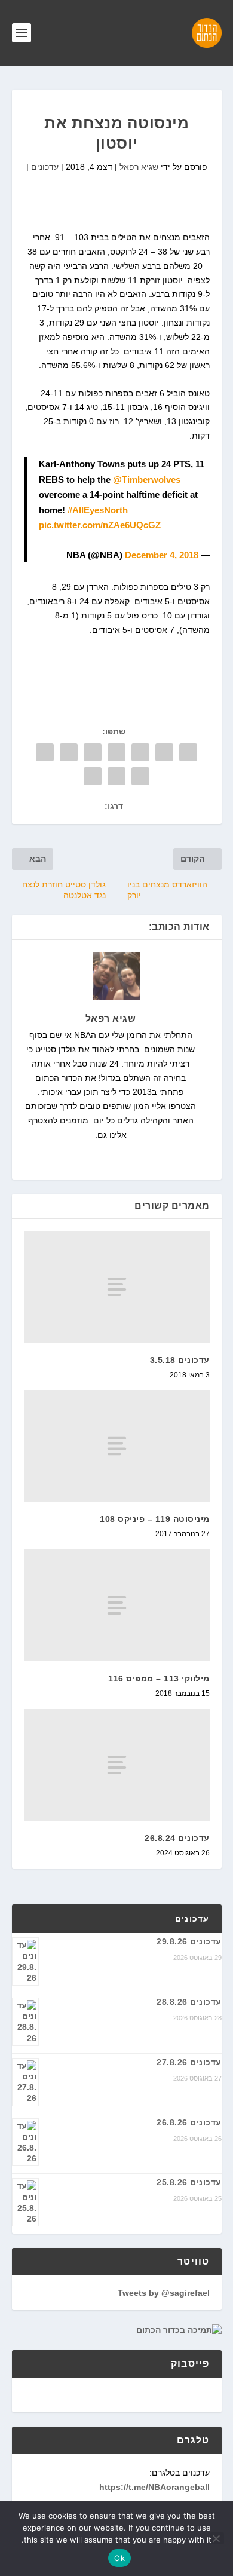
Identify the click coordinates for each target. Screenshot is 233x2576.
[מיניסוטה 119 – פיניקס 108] (117, 1446)
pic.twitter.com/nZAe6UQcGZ (100, 525)
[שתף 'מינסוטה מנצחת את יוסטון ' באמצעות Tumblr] (116, 752)
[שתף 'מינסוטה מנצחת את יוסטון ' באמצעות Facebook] (188, 752)
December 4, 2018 (162, 555)
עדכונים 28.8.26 (189, 2002)
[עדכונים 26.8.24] (117, 1765)
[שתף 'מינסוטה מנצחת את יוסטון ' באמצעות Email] (116, 776)
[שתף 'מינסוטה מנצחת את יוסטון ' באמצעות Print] (93, 776)
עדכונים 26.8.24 (177, 1838)
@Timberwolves (147, 480)
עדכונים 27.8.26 (189, 2062)
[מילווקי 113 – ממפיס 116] (117, 1605)
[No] (217, 2538)
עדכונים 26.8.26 (189, 2122)
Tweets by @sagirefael (164, 2293)
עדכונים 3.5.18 (180, 1360)
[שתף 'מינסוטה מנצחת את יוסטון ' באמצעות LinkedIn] (69, 752)
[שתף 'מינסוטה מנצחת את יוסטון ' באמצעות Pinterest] (93, 752)
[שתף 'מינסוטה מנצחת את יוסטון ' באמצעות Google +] (140, 752)
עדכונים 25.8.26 (189, 2182)
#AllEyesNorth (98, 510)
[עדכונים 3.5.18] (117, 1287)
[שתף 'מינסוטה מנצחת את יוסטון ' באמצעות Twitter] (164, 752)
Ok (119, 2558)
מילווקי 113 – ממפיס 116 (159, 1678)
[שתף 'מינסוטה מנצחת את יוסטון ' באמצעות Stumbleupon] (140, 776)
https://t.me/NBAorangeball (154, 2487)
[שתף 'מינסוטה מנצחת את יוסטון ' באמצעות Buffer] (45, 752)
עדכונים (45, 167)
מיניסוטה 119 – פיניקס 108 (155, 1519)
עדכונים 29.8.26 (189, 1941)
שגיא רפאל (139, 167)
